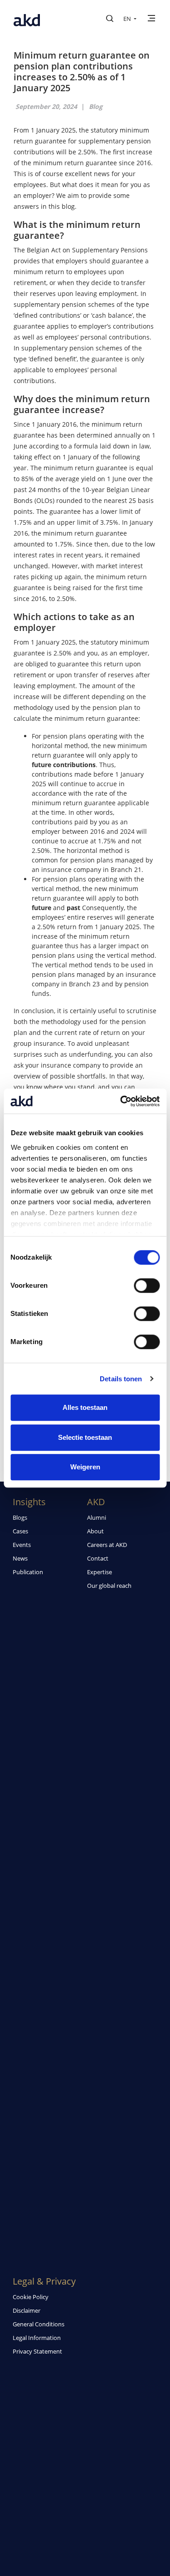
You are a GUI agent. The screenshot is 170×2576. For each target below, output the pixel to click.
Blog (96, 106)
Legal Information (37, 2338)
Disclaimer (27, 2310)
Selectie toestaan (85, 1437)
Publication (28, 1572)
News (20, 1558)
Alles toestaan (85, 1407)
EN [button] (128, 19)
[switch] (147, 1286)
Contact (98, 1558)
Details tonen (121, 1379)
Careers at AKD (107, 1545)
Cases (20, 1531)
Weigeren (85, 1467)
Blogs (20, 1517)
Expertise (100, 1572)
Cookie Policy (31, 2297)
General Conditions (39, 2324)
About (95, 1531)
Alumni (97, 1517)
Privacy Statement (37, 2351)
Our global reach (109, 1586)
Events (22, 1545)
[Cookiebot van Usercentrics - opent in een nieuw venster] (121, 1101)
